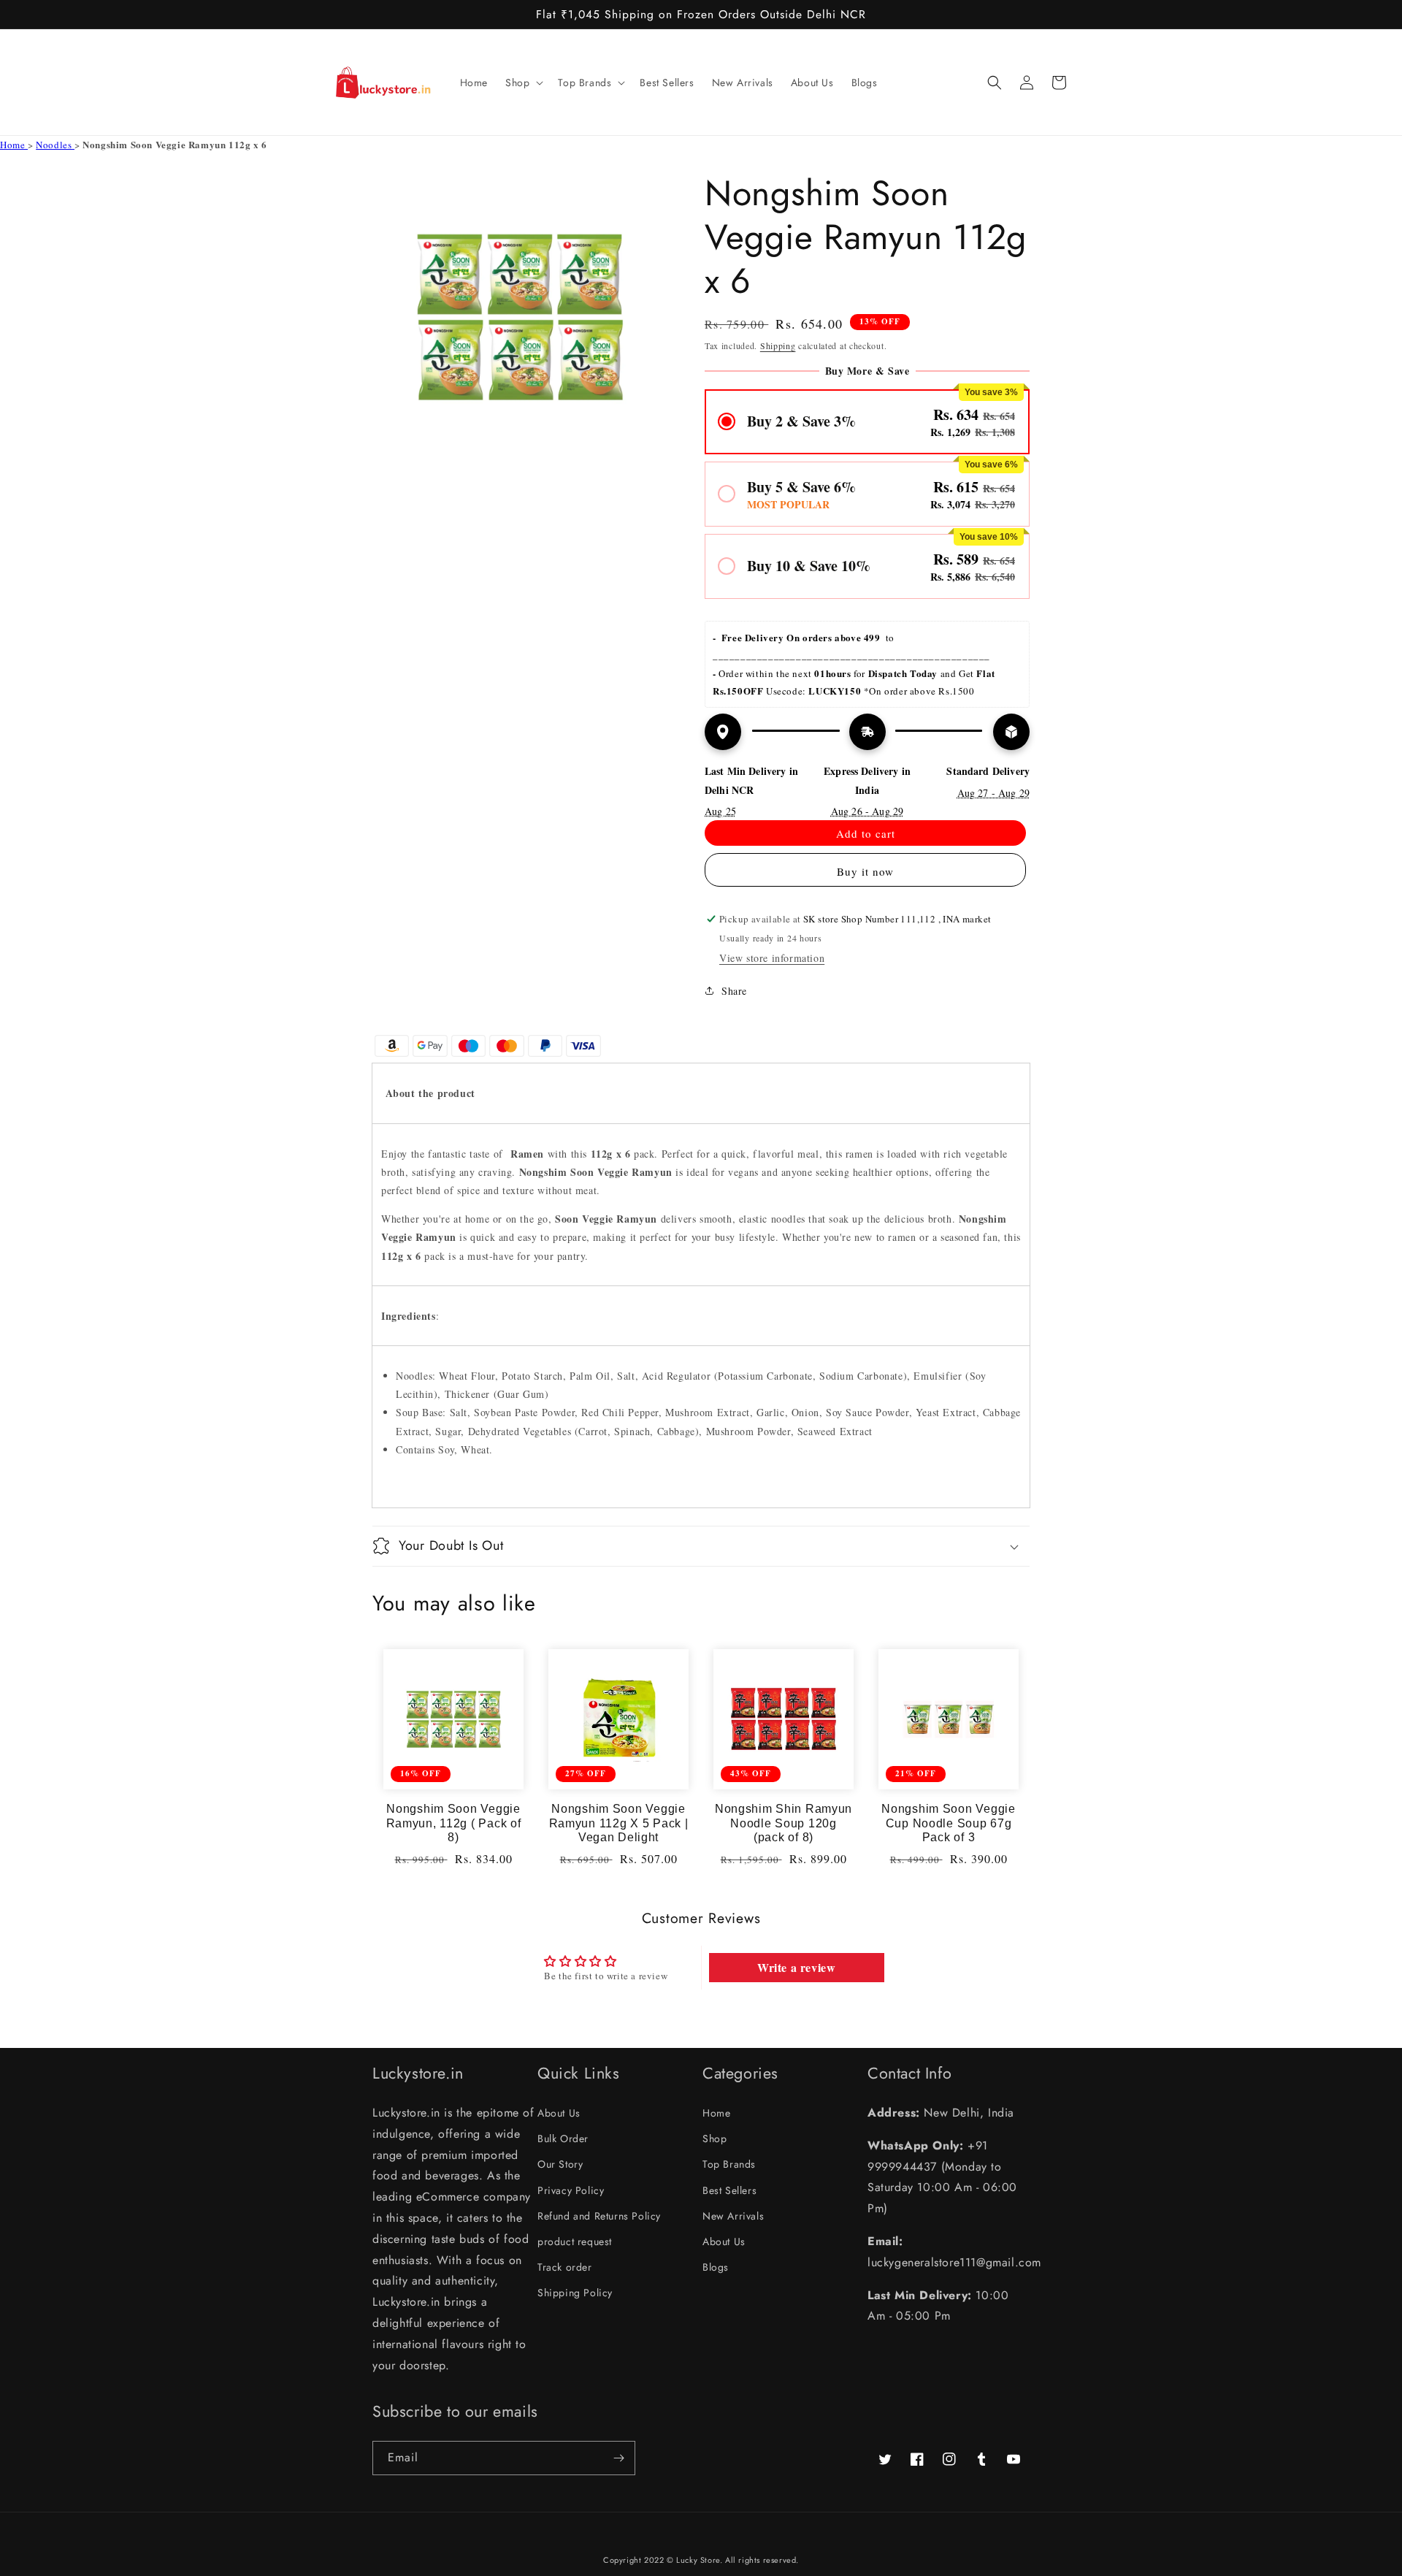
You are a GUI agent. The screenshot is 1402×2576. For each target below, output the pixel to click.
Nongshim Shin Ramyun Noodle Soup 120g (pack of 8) (784, 1823)
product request (575, 2241)
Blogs (716, 2267)
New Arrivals (733, 2216)
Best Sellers (729, 2190)
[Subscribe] (618, 2458)
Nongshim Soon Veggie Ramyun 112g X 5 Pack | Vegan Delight (619, 1823)
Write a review (796, 1967)
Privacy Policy (571, 2190)
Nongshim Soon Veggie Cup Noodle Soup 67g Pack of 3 (948, 1823)
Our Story (560, 2164)
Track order (565, 2267)
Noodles (55, 145)
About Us (559, 2113)
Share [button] (734, 991)
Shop (715, 2139)
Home (14, 145)
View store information (772, 958)
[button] (523, 83)
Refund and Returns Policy (599, 2216)
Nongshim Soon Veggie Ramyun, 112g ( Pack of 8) (454, 1823)
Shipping (778, 345)
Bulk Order (563, 2139)
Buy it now (865, 871)
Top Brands (729, 2164)
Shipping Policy (575, 2293)
